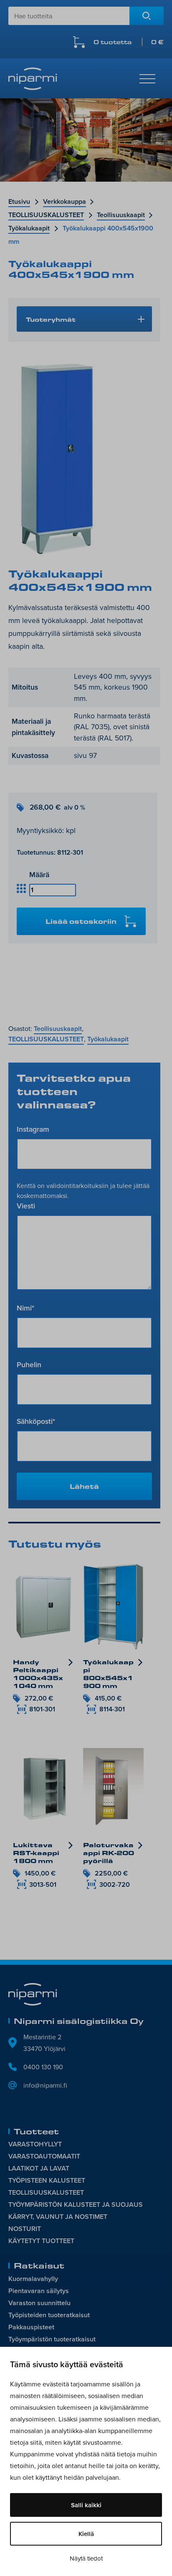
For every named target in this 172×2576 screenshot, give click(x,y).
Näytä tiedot (86, 2558)
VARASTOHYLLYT (35, 2144)
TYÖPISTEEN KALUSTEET (47, 2180)
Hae (147, 16)
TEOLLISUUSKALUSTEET (46, 215)
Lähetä (84, 1486)
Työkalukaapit (29, 228)
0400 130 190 (43, 2067)
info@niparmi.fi (45, 2085)
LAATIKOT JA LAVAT (39, 2168)
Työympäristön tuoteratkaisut (52, 2339)
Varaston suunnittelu (39, 2303)
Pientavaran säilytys (39, 2291)
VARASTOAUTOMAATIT (44, 2156)
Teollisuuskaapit (121, 215)
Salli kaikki (86, 2505)
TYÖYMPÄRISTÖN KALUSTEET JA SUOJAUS (76, 2205)
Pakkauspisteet (31, 2327)
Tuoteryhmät (51, 319)
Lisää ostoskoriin (81, 921)
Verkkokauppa (64, 201)
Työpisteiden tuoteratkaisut (49, 2315)
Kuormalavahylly (33, 2279)
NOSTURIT (25, 2229)
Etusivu (19, 201)
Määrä (39, 874)
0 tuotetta (129, 42)
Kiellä (86, 2534)
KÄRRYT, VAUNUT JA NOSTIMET (58, 2217)
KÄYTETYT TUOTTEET (41, 2241)
